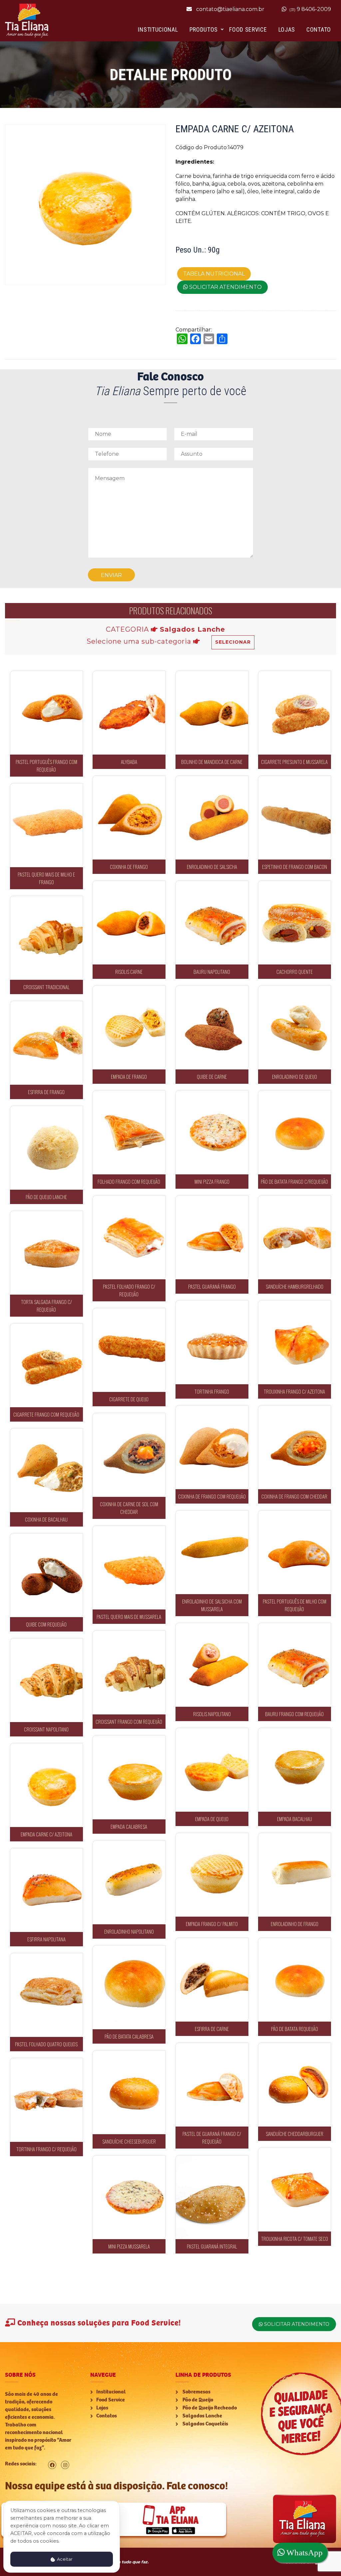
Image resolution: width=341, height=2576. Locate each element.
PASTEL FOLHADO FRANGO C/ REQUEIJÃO (129, 1233)
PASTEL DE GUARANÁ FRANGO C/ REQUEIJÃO (212, 2080)
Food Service (248, 29)
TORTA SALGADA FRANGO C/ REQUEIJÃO (46, 1249)
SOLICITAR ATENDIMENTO (225, 287)
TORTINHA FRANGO (212, 1338)
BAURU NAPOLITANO (212, 918)
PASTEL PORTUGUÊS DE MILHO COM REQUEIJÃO (295, 1548)
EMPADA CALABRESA (129, 1773)
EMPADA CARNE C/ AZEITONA (46, 1781)
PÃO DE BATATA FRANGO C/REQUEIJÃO (295, 1128)
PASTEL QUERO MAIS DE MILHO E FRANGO (46, 821)
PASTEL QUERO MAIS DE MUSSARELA (129, 1563)
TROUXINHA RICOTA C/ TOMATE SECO (294, 2185)
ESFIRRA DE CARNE (212, 1975)
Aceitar (64, 2559)
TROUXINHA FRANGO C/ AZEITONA (295, 1338)
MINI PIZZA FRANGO (212, 1128)
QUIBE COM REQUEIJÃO (46, 1571)
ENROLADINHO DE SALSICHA (212, 813)
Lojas (287, 29)
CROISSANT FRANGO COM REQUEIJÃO (129, 1668)
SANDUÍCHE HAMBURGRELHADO (297, 1233)
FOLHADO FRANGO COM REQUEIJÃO (129, 1128)
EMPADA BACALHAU (294, 1766)
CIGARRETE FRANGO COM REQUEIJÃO (46, 1361)
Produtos (204, 29)
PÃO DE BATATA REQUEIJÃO (295, 1975)
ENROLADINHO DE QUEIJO (295, 1023)
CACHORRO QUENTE (294, 918)
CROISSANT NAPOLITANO (46, 1676)
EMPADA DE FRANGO (129, 1023)
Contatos (107, 2416)
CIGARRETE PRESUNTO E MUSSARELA (295, 708)
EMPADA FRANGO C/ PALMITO (212, 1871)
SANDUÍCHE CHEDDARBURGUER (297, 2080)
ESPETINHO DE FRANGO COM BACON (294, 813)
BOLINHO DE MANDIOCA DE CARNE (212, 708)
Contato (319, 29)
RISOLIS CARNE (129, 918)
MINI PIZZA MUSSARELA (129, 2193)
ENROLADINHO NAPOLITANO (129, 1878)
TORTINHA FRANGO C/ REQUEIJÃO (46, 2096)
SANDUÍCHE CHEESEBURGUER (129, 2088)
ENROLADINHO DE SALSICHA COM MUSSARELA (212, 1548)
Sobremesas (196, 2392)
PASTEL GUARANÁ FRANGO (212, 1233)
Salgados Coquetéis (205, 2424)
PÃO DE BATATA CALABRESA (129, 1983)
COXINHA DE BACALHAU (46, 1466)
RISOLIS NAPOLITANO (212, 1661)
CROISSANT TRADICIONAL (46, 934)
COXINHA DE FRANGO (129, 813)
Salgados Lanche (202, 2416)
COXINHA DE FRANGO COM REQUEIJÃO (212, 1443)
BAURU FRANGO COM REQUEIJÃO (294, 1661)
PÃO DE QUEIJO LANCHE (46, 1144)
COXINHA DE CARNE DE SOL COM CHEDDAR (129, 1451)
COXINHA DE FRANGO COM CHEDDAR (294, 1443)
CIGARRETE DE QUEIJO (129, 1346)
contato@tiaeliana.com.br (230, 9)
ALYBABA (129, 708)
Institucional (158, 29)
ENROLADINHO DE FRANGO (295, 1871)
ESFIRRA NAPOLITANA (46, 1886)
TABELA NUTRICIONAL (214, 274)
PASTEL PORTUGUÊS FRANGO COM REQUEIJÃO (46, 708)
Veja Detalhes (46, 736)
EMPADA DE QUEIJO (212, 1766)
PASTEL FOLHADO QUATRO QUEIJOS (46, 1991)
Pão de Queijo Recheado (209, 2408)
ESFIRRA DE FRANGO (46, 1039)
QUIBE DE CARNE (212, 1023)
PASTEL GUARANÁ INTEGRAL (212, 2193)
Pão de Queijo (197, 2400)
